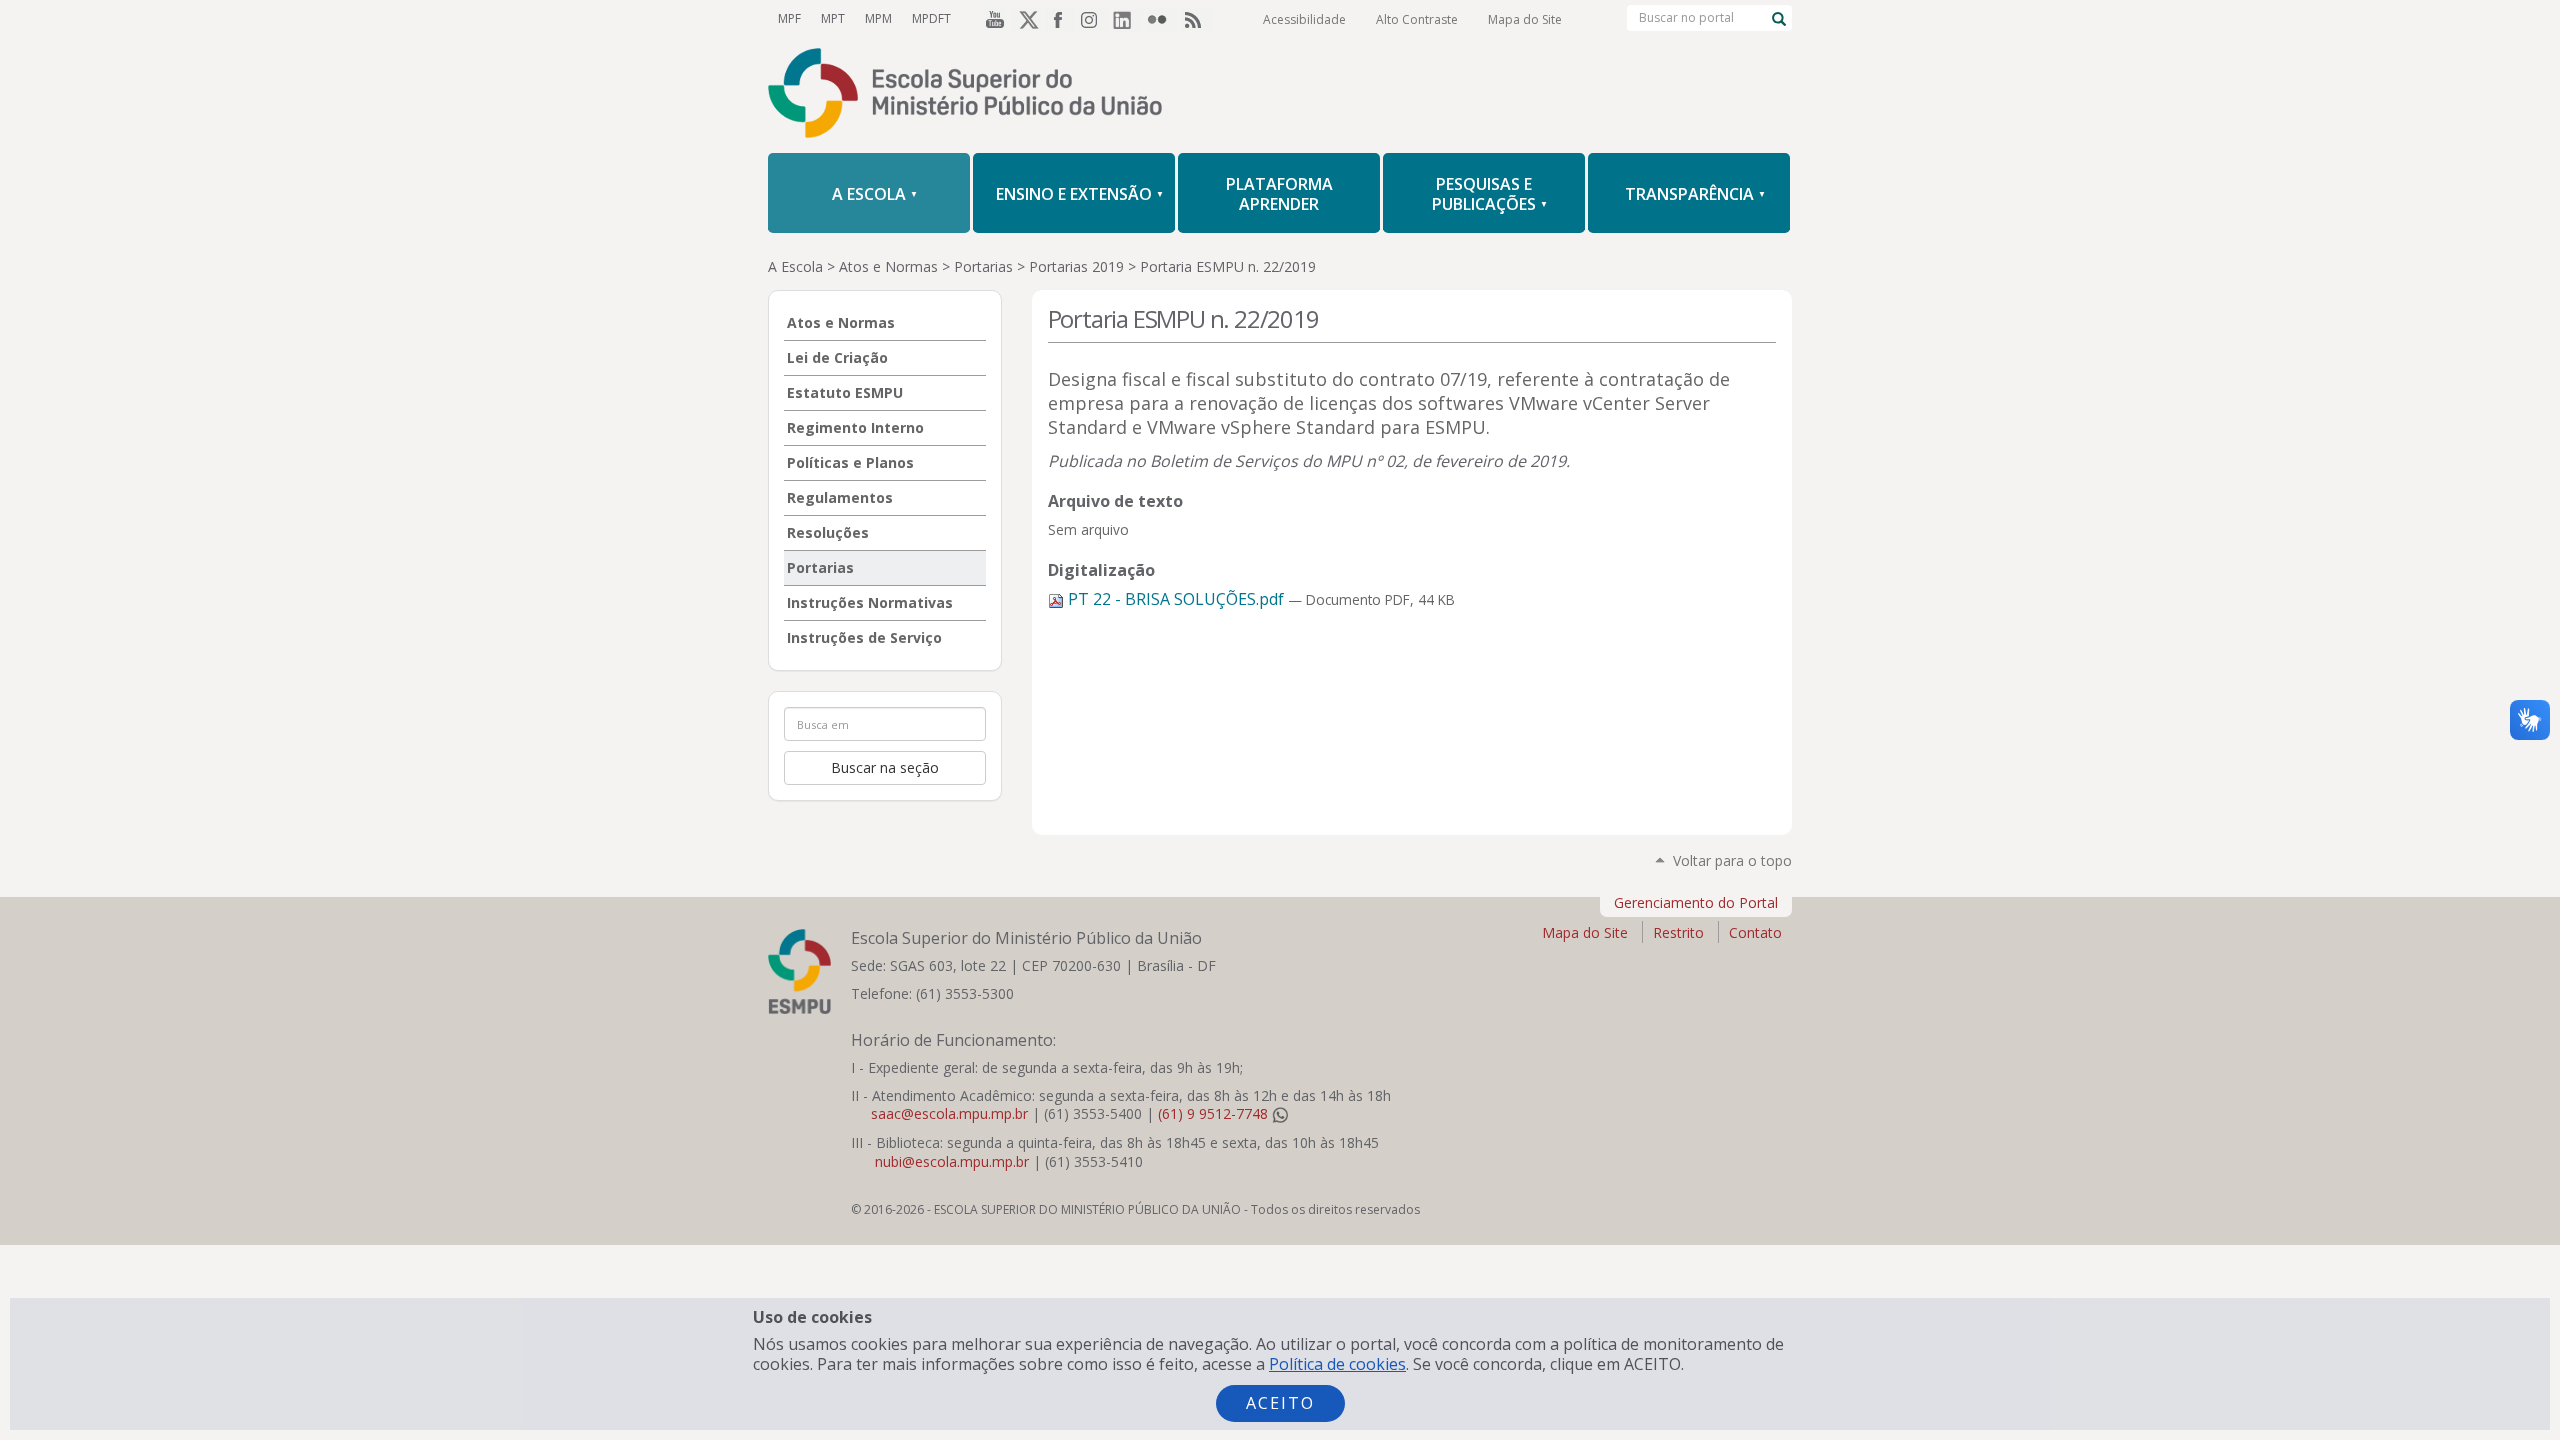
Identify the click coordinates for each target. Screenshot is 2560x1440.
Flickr (1162, 19)
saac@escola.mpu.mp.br (949, 1113)
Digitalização (1101, 570)
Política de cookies (1337, 1364)
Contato (1755, 932)
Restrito (1678, 932)
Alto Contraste (1417, 19)
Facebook (1060, 19)
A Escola (795, 266)
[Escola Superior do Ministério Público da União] (1280, 95)
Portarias (983, 266)
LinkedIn (1128, 19)
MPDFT (931, 18)
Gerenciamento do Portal (1696, 902)
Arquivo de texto (1115, 501)
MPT (833, 18)
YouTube (992, 19)
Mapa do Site (1525, 19)
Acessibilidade (1304, 19)
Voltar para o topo (1732, 860)
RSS (1196, 19)
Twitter (1026, 19)
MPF (789, 18)
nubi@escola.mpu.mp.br (952, 1161)
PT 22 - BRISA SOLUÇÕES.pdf (1176, 599)
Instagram (1094, 19)
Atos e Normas (888, 266)
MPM (878, 18)
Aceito (1280, 1403)
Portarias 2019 (1076, 266)
